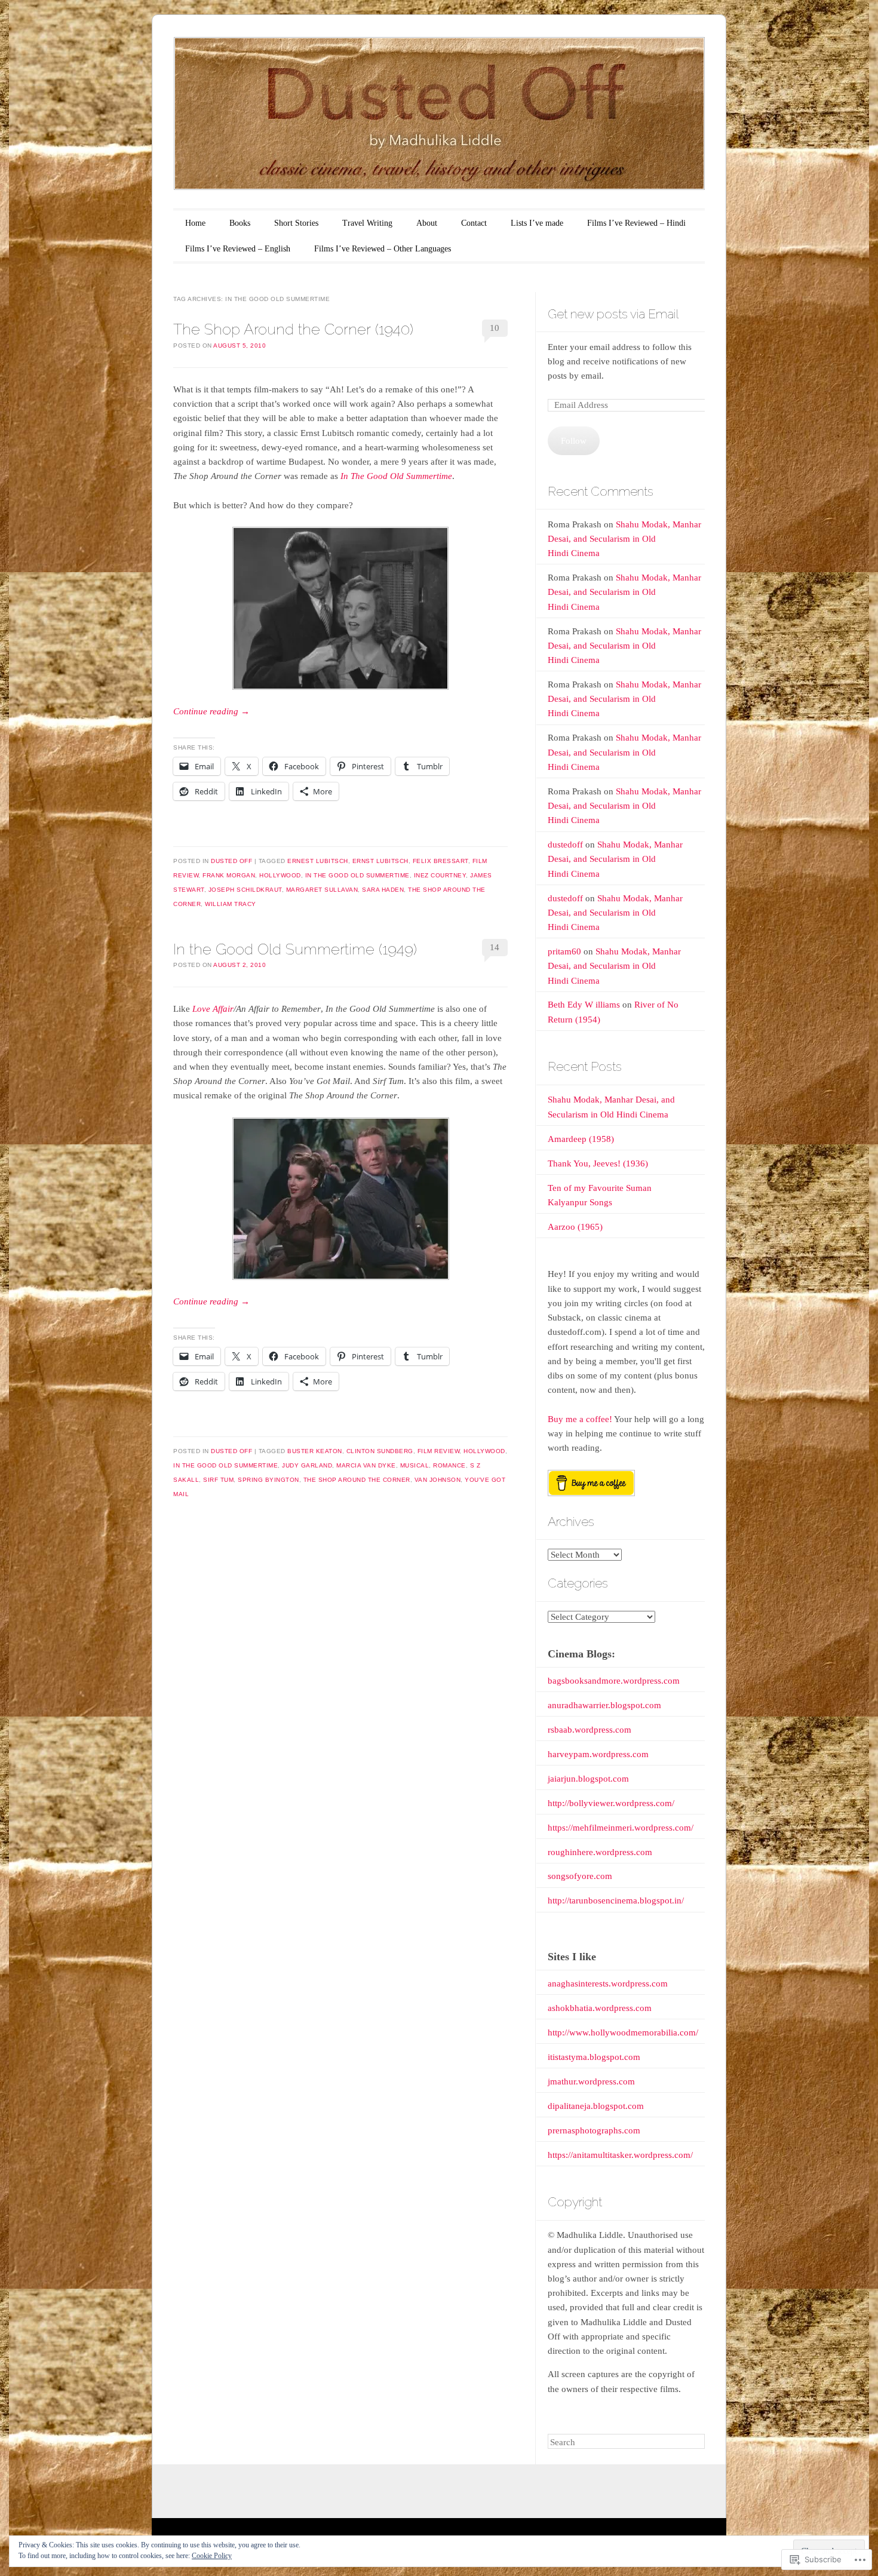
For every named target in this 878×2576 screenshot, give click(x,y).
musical (415, 1465)
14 (495, 947)
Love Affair (213, 1009)
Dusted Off (231, 861)
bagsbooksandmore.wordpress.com (614, 1681)
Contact (474, 223)
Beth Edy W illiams (584, 1005)
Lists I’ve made (537, 223)
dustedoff (565, 845)
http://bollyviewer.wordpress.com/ (611, 1803)
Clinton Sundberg (380, 1451)
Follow (574, 441)
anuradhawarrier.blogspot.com (604, 1705)
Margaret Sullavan (322, 890)
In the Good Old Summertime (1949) (295, 949)
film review (439, 1451)
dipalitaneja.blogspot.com (596, 2106)
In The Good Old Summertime (357, 875)
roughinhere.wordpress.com (600, 1852)
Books (240, 223)
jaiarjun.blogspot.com (588, 1779)
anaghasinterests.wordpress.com (608, 1984)
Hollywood (280, 875)
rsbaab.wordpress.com (590, 1730)
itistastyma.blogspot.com (594, 2057)
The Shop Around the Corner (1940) (293, 329)
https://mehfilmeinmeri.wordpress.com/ (621, 1828)
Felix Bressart (440, 861)
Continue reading (211, 711)
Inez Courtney (440, 875)
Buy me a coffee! (580, 1419)
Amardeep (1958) (581, 1139)
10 (495, 328)
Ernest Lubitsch (318, 861)
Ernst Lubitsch (380, 861)
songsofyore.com (580, 1876)
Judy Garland (307, 1465)
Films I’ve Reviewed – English (238, 249)
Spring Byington (268, 1480)
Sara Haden (383, 890)
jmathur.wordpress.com (591, 2081)
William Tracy (231, 904)
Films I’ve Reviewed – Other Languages (383, 249)
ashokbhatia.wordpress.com (600, 2008)
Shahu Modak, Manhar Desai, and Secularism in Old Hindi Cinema (624, 539)
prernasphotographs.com (594, 2130)
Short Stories (296, 223)
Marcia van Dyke (366, 1465)
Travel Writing (367, 223)
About (427, 223)
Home (195, 223)
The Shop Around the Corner (357, 1480)
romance (449, 1465)
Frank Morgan (229, 875)
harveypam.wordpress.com (598, 1754)
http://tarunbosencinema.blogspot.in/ (616, 1900)
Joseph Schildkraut (245, 890)
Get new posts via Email (613, 314)
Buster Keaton (315, 1451)
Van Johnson (438, 1480)
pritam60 (564, 951)
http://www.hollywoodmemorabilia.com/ (623, 2032)
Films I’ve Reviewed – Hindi (636, 223)
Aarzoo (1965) (575, 1227)
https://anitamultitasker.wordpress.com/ (620, 2155)
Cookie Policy (212, 2556)
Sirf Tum (218, 1480)
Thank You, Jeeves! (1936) (598, 1163)
